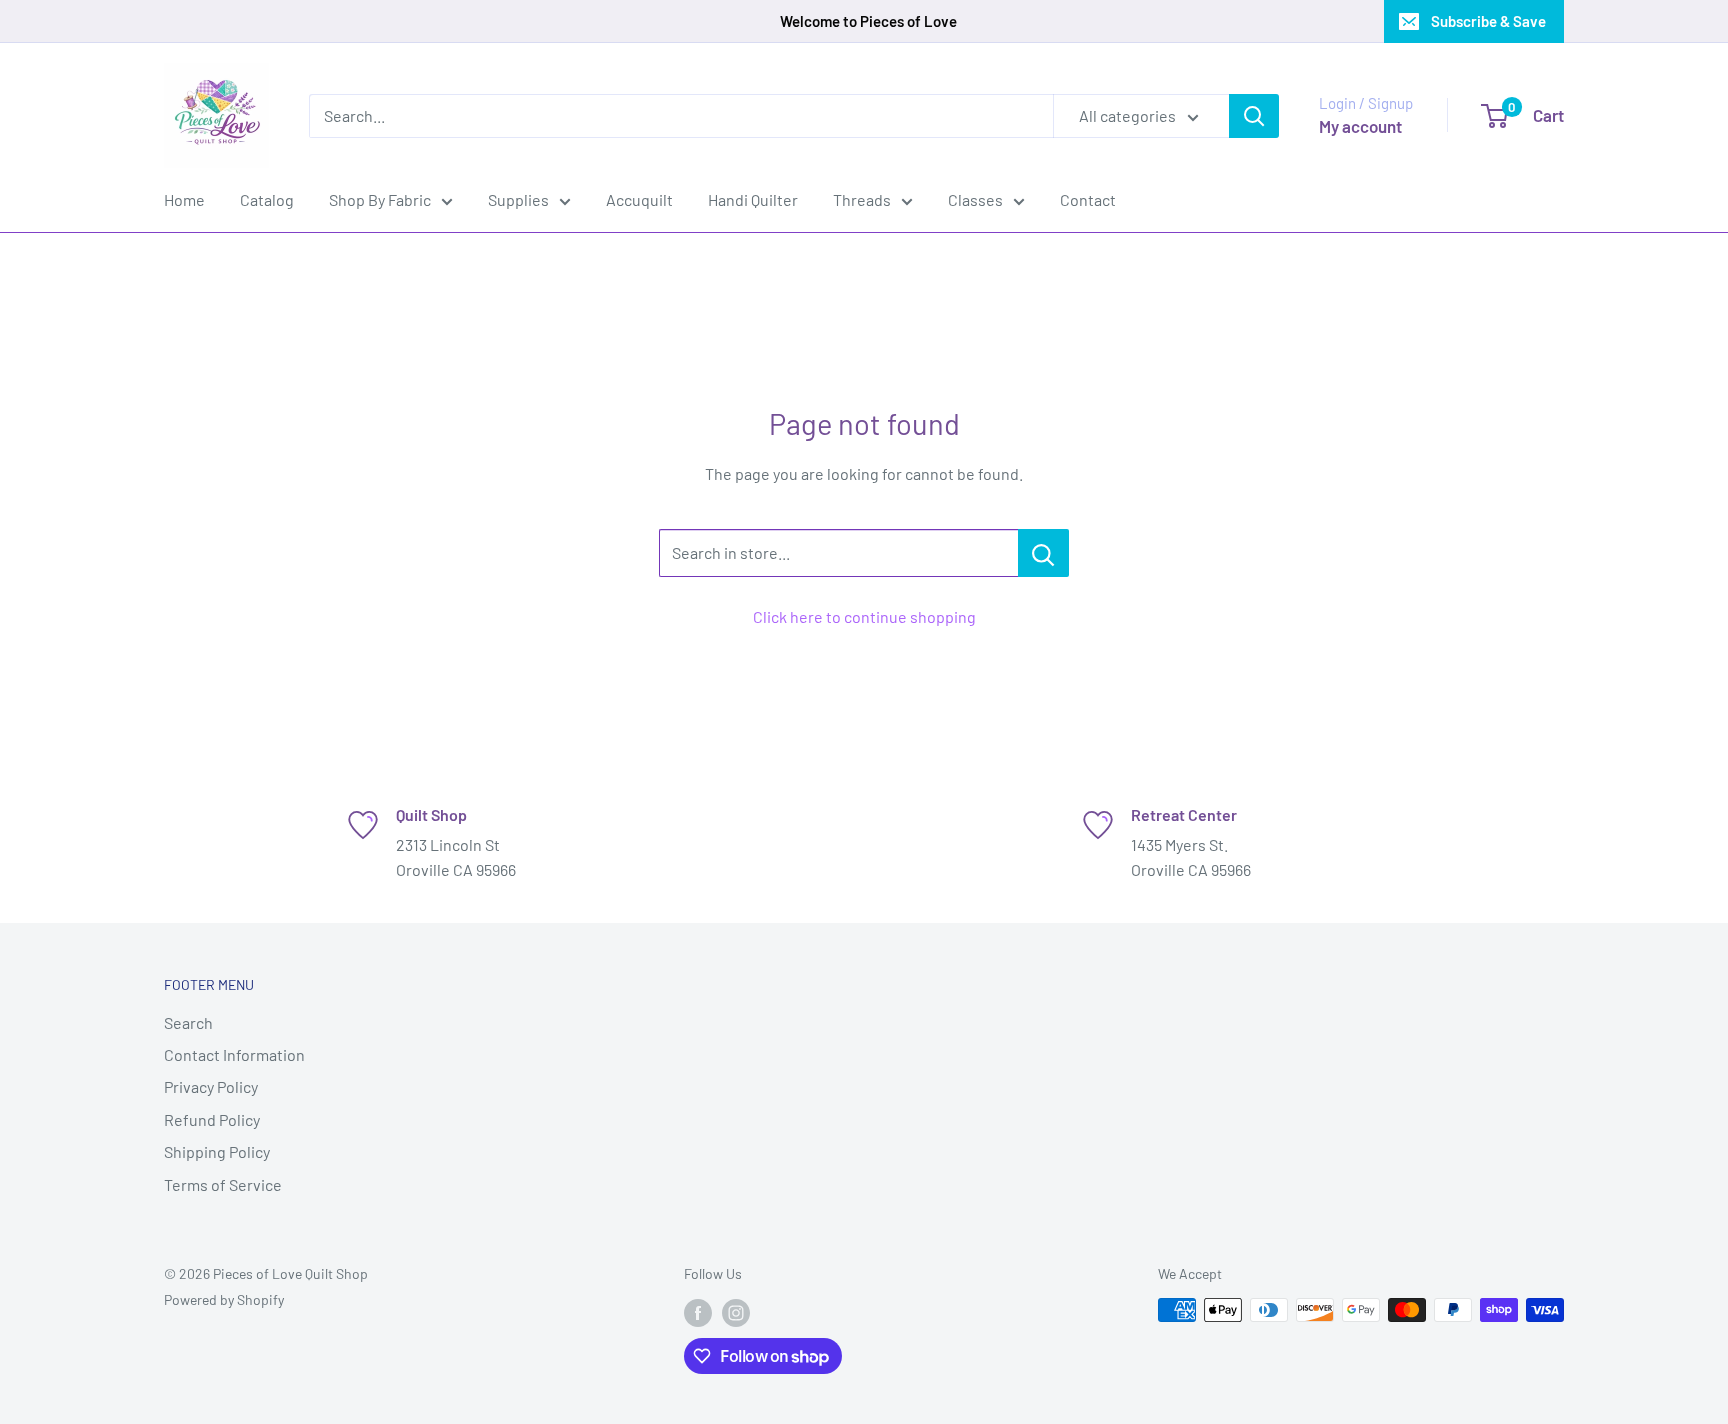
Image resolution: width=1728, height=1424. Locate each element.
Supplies (518, 199)
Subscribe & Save (1488, 21)
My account (1360, 126)
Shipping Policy (217, 1151)
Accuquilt (639, 199)
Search (188, 1022)
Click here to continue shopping (864, 616)
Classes (975, 199)
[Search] (1254, 116)
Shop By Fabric (380, 199)
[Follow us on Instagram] (736, 1312)
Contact (1088, 199)
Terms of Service (223, 1184)
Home (184, 199)
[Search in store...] (1043, 553)
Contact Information (234, 1054)
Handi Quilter (753, 199)
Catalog (267, 199)
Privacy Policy (211, 1086)
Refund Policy (212, 1119)
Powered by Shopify (224, 1299)
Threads (862, 199)
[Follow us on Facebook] (698, 1312)
